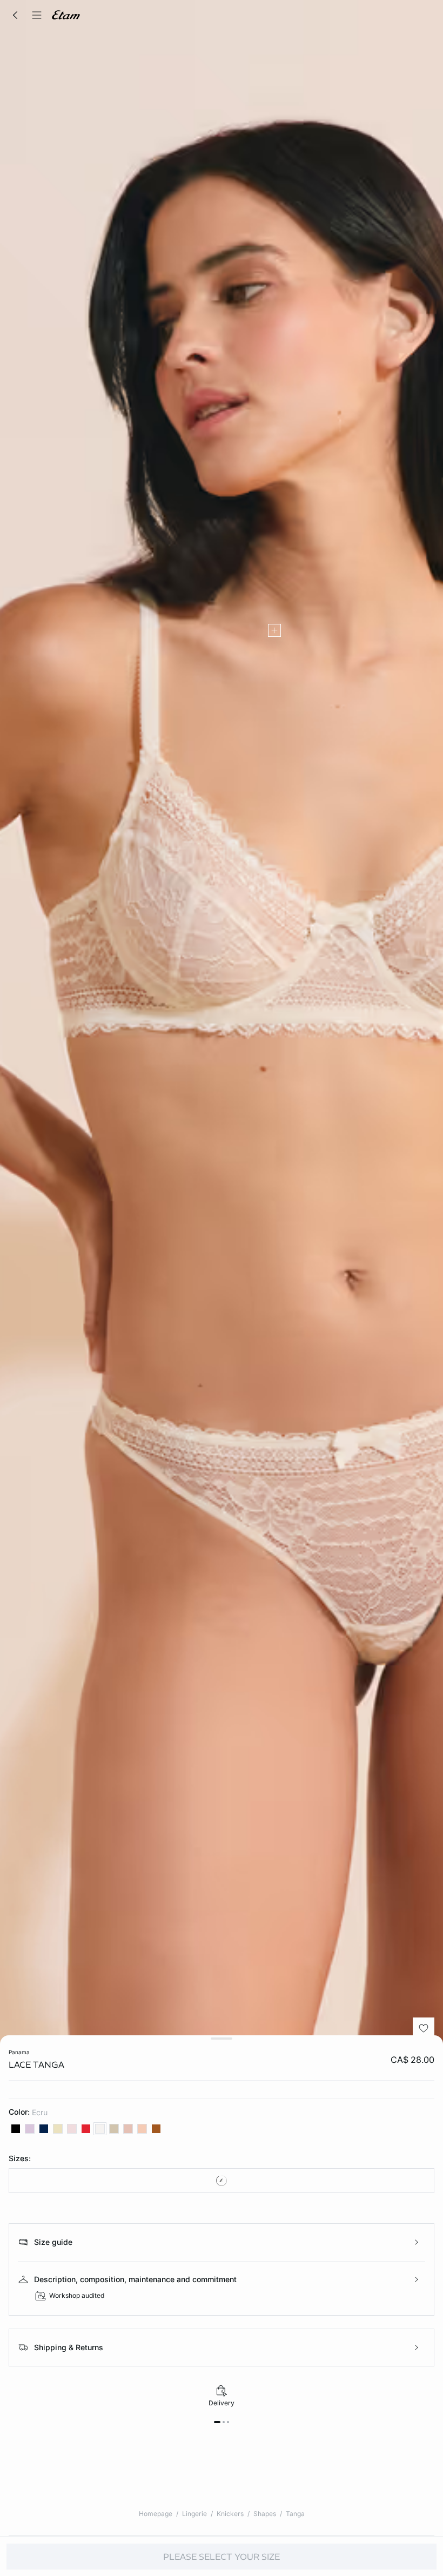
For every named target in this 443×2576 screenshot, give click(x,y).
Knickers (230, 2514)
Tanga (295, 2514)
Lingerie (194, 2514)
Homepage (156, 2514)
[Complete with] (274, 630)
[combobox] (222, 2181)
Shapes (265, 2514)
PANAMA (19, 2052)
